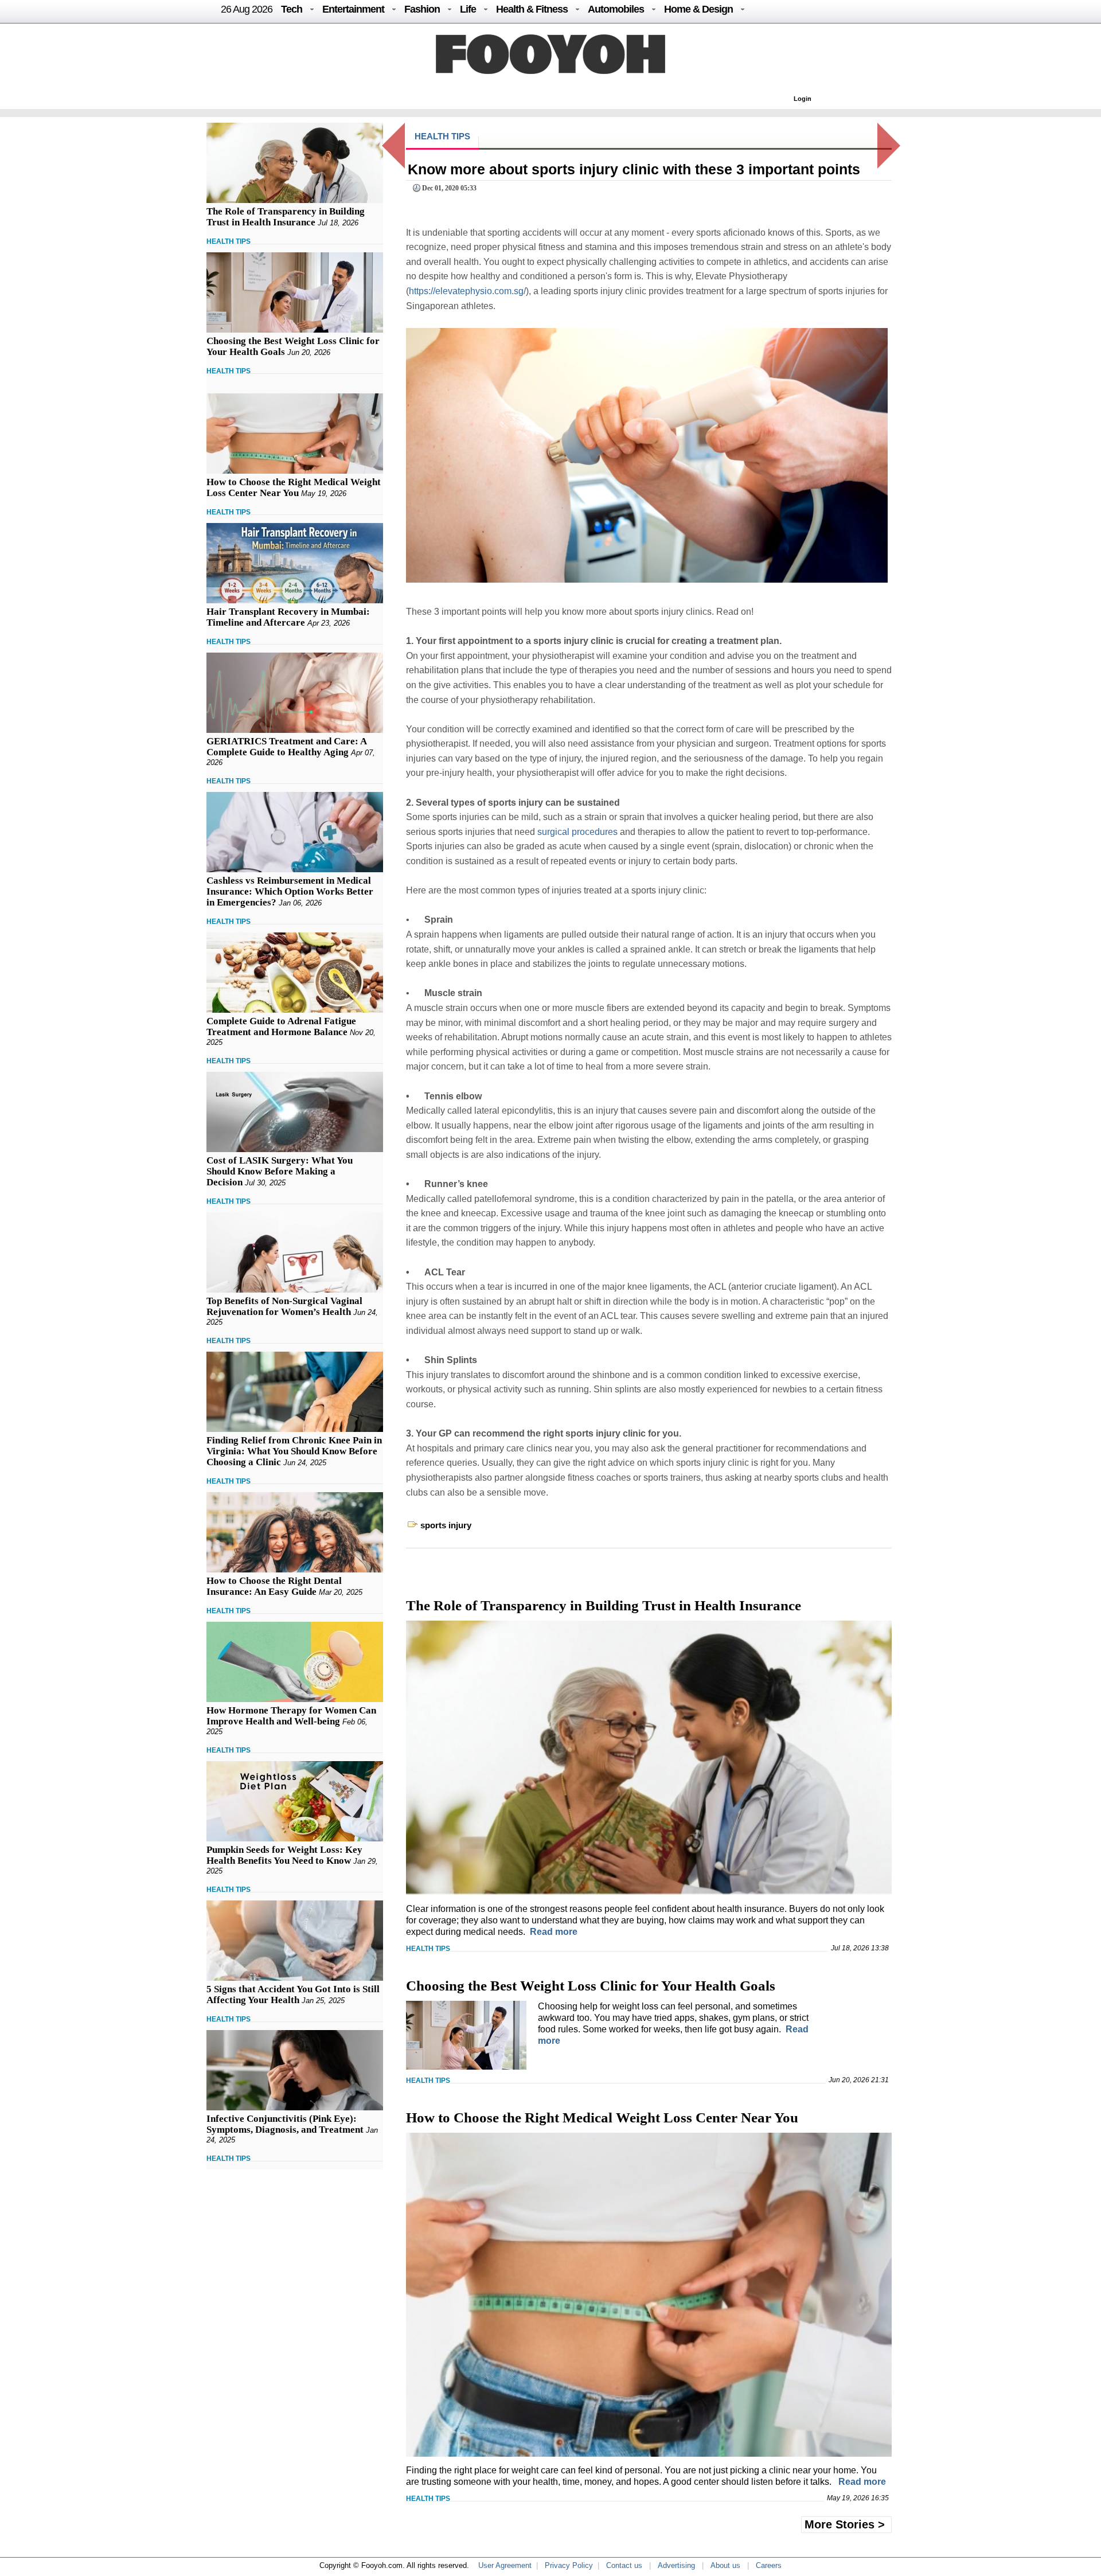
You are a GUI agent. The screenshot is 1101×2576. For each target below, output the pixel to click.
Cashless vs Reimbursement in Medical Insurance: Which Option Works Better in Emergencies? (290, 891)
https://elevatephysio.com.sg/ (467, 291)
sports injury (446, 1525)
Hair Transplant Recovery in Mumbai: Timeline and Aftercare (288, 617)
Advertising (676, 2565)
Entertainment (353, 9)
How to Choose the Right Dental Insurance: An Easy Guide (274, 1586)
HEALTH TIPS (229, 241)
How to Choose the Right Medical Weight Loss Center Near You (294, 487)
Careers (769, 2565)
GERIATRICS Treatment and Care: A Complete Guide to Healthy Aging (286, 747)
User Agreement (505, 2565)
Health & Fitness (532, 9)
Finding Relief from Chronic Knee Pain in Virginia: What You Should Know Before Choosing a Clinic (294, 1451)
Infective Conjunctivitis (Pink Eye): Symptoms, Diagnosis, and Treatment (285, 2124)
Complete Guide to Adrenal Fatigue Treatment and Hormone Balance (281, 1027)
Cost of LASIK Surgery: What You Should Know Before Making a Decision (280, 1171)
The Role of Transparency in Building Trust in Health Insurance (286, 217)
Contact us (624, 2565)
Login (803, 99)
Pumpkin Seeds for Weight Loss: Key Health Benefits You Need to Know (284, 1855)
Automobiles (616, 9)
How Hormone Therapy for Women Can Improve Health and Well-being (291, 1716)
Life (468, 9)
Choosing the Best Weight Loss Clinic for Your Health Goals (591, 1986)
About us (725, 2565)
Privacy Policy (569, 2565)
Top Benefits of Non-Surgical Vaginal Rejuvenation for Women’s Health (284, 1306)
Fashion (422, 9)
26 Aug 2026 (247, 9)
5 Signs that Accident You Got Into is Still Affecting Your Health (293, 1995)
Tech (292, 9)
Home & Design (698, 9)
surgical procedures (577, 832)
